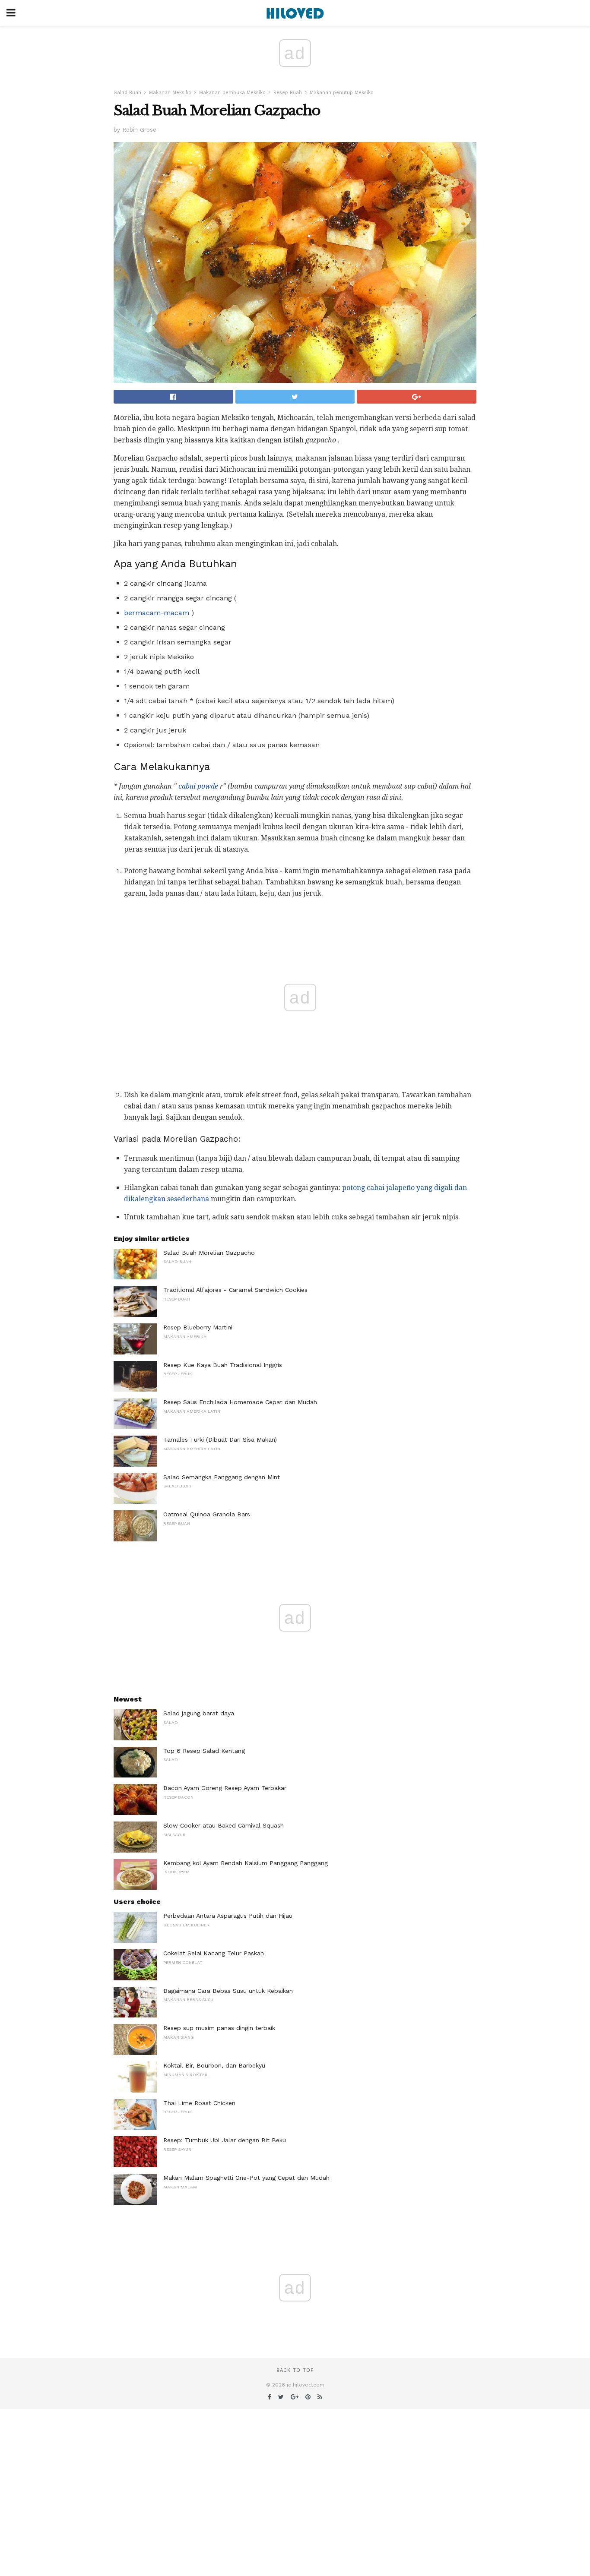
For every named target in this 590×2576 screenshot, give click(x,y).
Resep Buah (288, 93)
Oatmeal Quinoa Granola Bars (207, 1514)
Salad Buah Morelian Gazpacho (209, 1253)
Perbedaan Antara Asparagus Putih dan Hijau (228, 1916)
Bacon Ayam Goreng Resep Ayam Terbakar (225, 1788)
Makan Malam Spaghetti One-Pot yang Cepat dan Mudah (246, 2178)
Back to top (295, 2370)
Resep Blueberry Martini (198, 1327)
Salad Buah (127, 93)
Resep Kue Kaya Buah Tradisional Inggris (223, 1365)
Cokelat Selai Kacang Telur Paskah (214, 1953)
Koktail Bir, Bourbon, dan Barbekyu (214, 2065)
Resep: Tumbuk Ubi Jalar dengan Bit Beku (225, 2140)
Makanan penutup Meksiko (342, 93)
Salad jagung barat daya (199, 1713)
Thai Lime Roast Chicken (199, 2103)
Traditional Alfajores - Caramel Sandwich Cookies (235, 1290)
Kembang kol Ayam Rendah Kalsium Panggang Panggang (246, 1863)
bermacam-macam (157, 613)
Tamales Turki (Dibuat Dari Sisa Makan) (220, 1440)
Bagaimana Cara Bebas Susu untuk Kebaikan (228, 1991)
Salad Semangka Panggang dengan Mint (222, 1477)
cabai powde (198, 786)
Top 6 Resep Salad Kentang (204, 1751)
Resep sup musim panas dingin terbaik (219, 2028)
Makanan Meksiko (170, 93)
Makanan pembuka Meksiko (232, 93)
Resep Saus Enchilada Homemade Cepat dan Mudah (240, 1402)
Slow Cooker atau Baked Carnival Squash (224, 1825)
